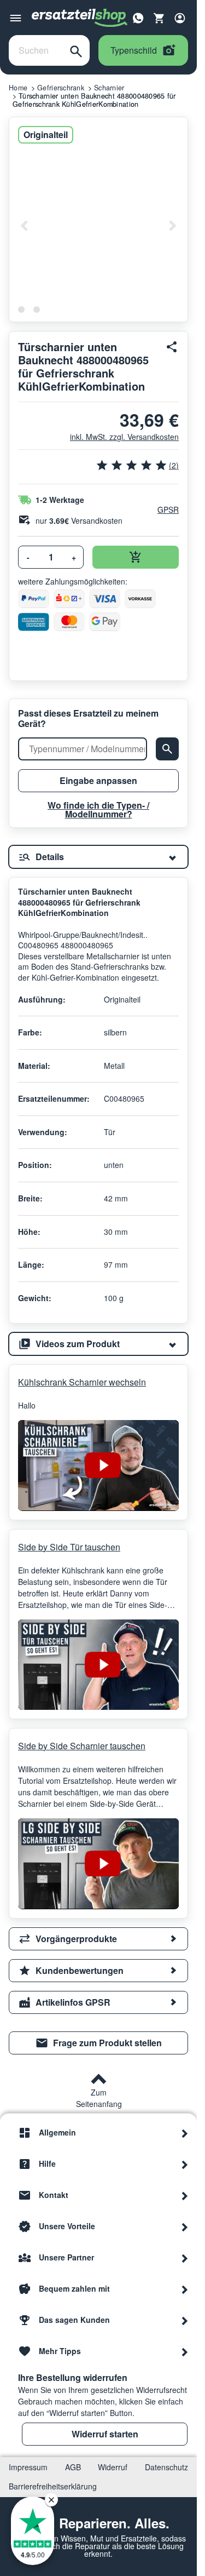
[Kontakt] (185, 2195)
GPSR (168, 510)
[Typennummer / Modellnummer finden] (167, 749)
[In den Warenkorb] (136, 557)
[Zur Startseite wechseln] (80, 18)
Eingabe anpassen (98, 780)
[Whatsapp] (138, 17)
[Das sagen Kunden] (185, 2320)
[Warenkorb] (159, 18)
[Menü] (16, 18)
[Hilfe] (185, 2164)
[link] (98, 2043)
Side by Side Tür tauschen (69, 1547)
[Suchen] (76, 50)
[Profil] (180, 18)
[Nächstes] (172, 226)
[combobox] (36, 50)
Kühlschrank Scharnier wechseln (82, 1382)
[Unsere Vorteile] (185, 2226)
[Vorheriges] (25, 226)
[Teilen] (172, 347)
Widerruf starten (105, 2434)
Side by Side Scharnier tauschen (82, 1746)
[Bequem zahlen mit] (185, 2289)
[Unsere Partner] (185, 2258)
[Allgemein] (185, 2133)
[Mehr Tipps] (185, 2351)
